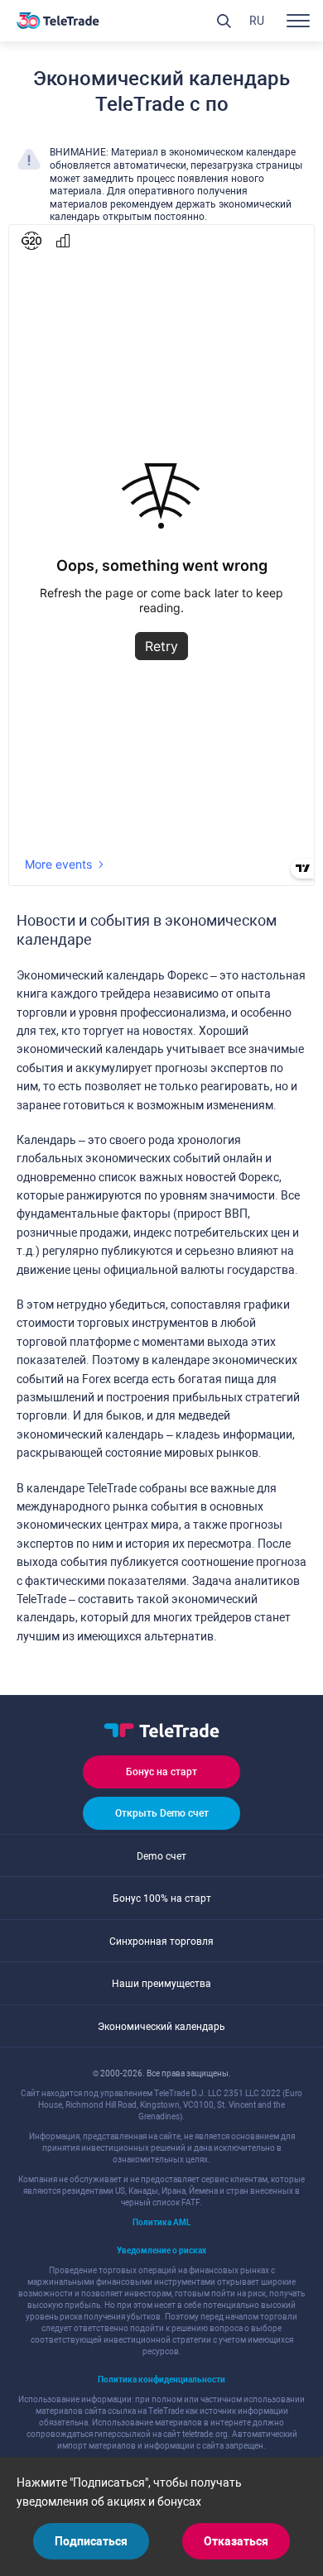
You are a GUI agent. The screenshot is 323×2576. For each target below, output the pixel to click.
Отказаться (236, 2541)
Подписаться (91, 2541)
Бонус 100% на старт (162, 1898)
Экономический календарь (161, 2027)
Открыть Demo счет (162, 1813)
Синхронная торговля (161, 1942)
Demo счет (161, 1856)
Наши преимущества (161, 1984)
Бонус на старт (161, 1772)
